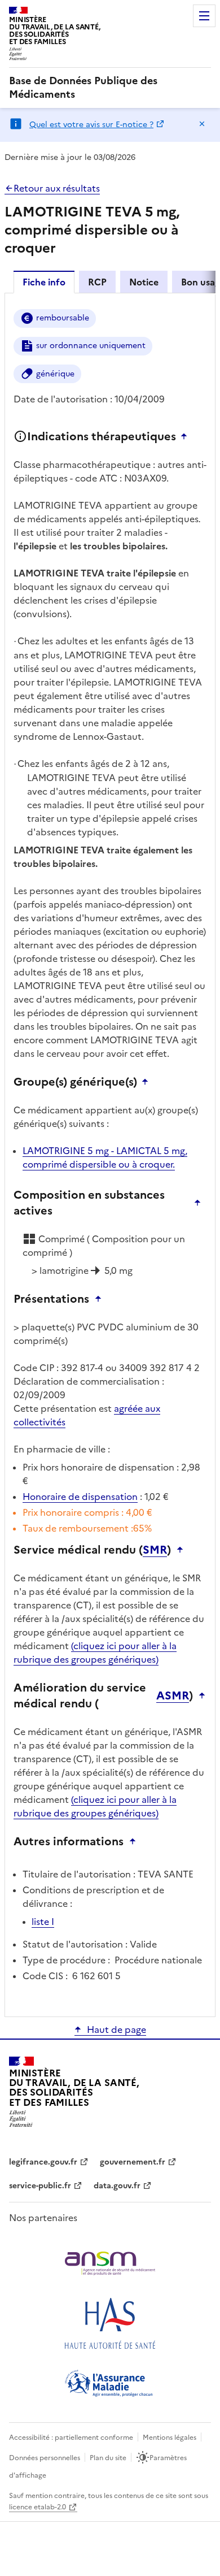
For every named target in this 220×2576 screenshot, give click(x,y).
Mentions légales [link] (170, 2438)
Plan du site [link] (108, 2458)
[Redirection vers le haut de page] (187, 436)
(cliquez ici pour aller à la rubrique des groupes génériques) (95, 1653)
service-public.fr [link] (40, 2186)
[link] (110, 88)
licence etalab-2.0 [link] (38, 2507)
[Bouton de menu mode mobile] (204, 16)
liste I (43, 1922)
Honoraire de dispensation (80, 1497)
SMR (155, 1550)
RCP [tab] (97, 282)
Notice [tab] (144, 282)
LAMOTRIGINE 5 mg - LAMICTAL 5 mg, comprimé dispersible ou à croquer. (105, 1157)
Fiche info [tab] (44, 282)
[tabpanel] (110, 1154)
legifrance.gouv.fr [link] (43, 2162)
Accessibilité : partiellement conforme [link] (71, 2438)
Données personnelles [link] (45, 2458)
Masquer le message (202, 124)
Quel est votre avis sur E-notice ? (91, 125)
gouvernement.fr (133, 2162)
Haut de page (116, 2029)
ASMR (173, 1695)
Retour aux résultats (57, 188)
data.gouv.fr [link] (117, 2186)
